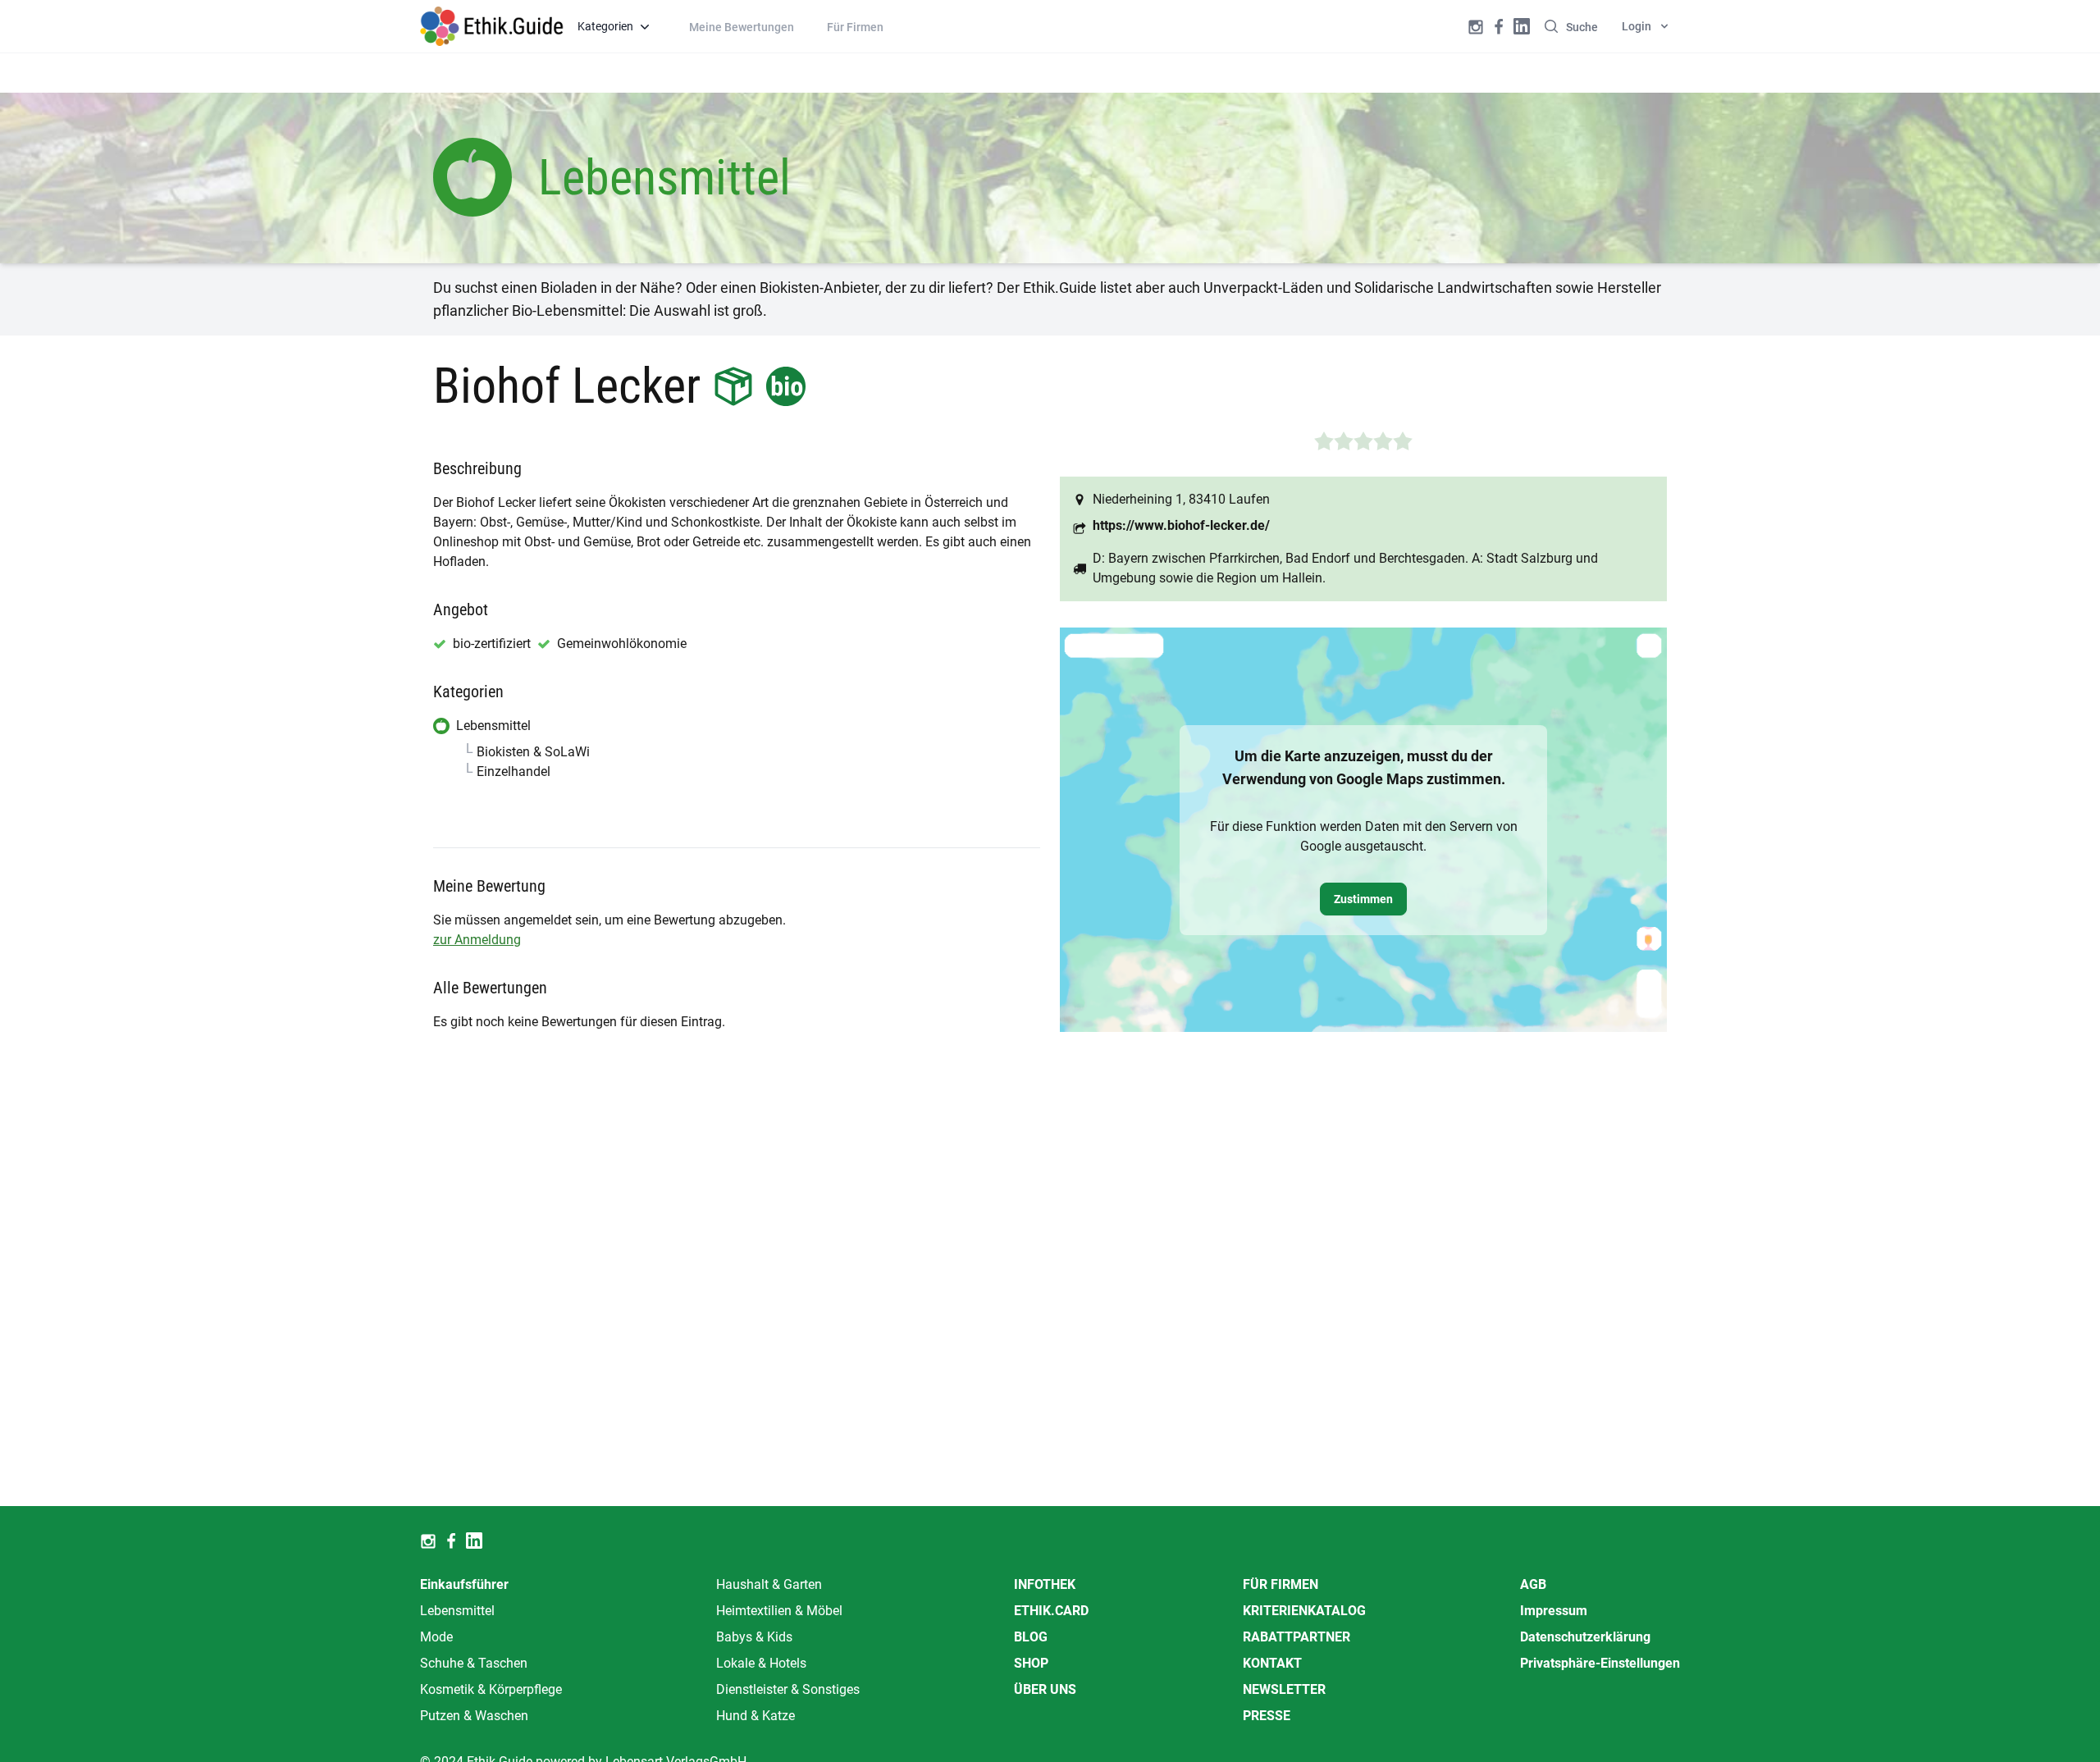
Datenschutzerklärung (1585, 1637)
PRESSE (1267, 1716)
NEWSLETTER (1284, 1689)
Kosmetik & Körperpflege (491, 1689)
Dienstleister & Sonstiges (788, 1689)
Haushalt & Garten (769, 1584)
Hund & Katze (756, 1716)
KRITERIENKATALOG (1304, 1611)
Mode (436, 1637)
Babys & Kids (754, 1637)
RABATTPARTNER (1297, 1637)
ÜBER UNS (1045, 1689)
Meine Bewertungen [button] (742, 27)
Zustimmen (1363, 899)
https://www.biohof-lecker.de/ (1181, 525)
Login (1637, 26)
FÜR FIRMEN (1281, 1584)
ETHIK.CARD (1051, 1611)
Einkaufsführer (464, 1584)
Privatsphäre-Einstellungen (1600, 1663)
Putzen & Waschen (474, 1716)
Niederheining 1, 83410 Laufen (1181, 499)
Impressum (1554, 1611)
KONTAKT (1272, 1663)
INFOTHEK (1045, 1584)
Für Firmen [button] (855, 27)
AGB (1533, 1584)
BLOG (1031, 1637)
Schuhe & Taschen (474, 1663)
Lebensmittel (457, 1611)
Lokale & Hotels (761, 1663)
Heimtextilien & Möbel (779, 1611)
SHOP (1031, 1663)
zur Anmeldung (477, 940)
